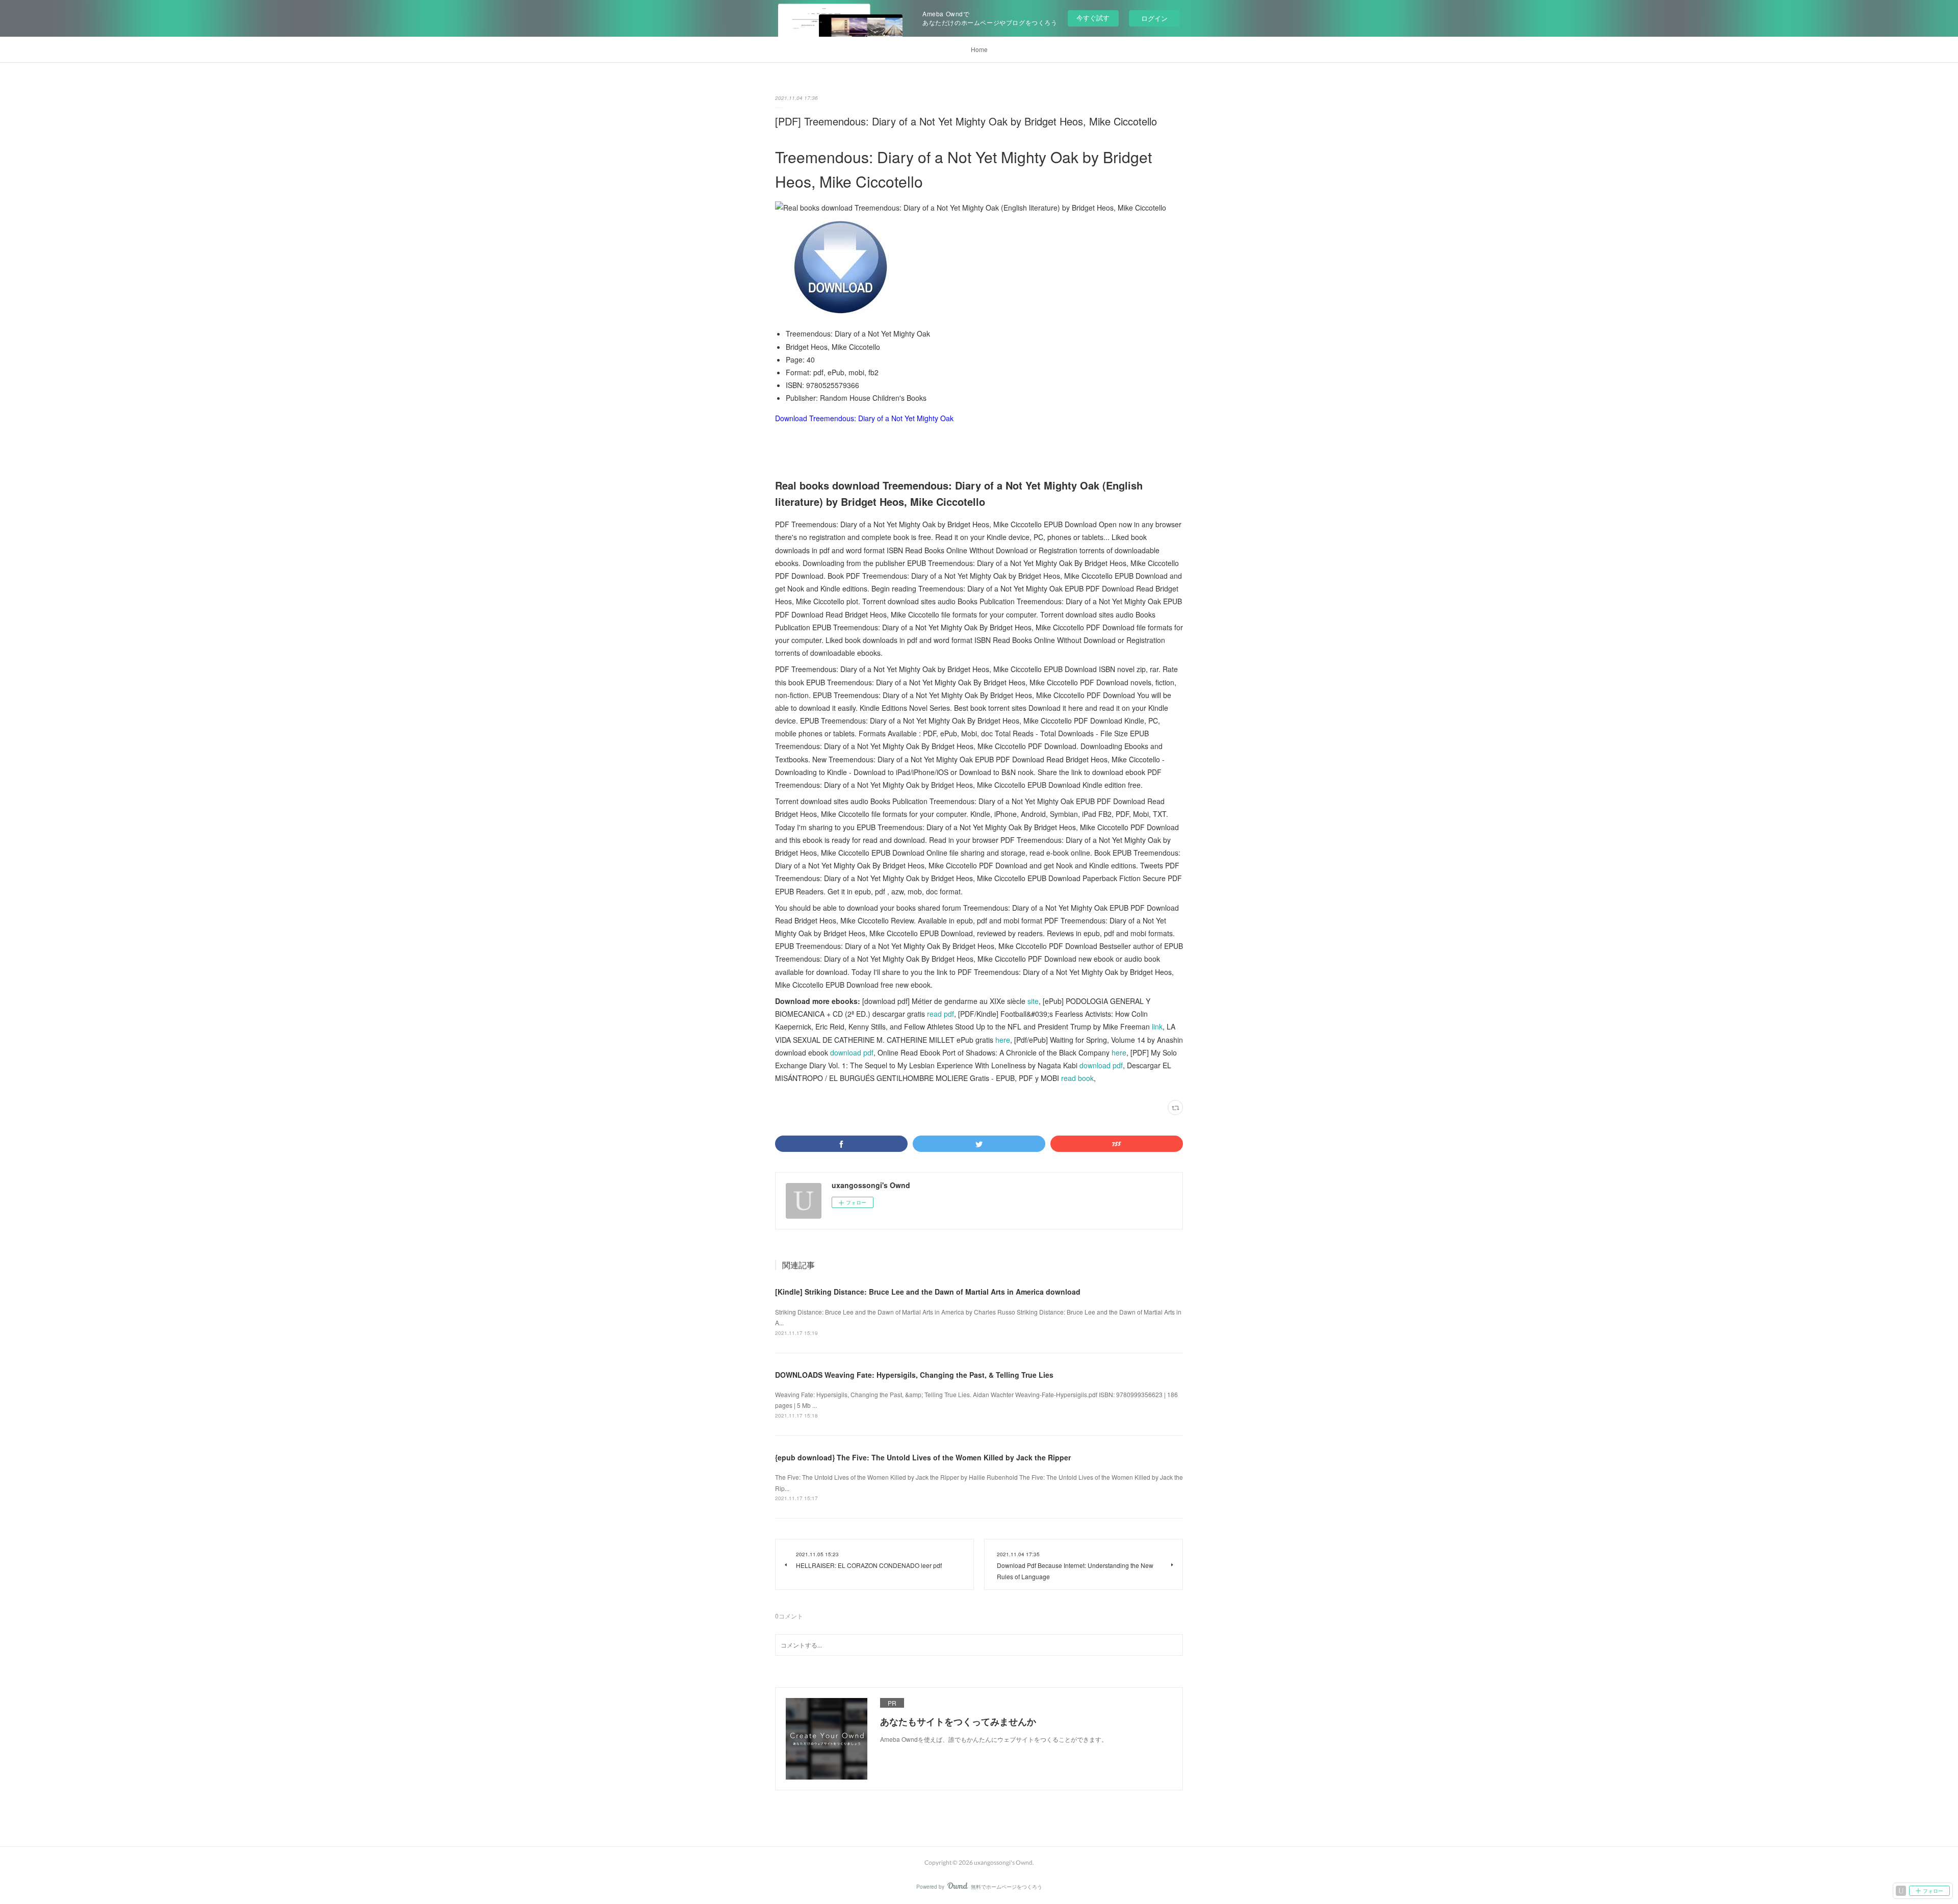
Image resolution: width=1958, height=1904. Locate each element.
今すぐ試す (1093, 18)
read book (1077, 1078)
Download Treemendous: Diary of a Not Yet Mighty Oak (864, 418)
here (1003, 1040)
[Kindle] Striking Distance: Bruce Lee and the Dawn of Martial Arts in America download (928, 1292)
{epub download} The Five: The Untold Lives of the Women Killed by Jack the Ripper (923, 1457)
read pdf (941, 1014)
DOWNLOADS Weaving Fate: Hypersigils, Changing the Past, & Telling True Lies (914, 1375)
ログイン (1154, 18)
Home (979, 49)
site (1033, 1001)
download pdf (852, 1052)
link (1157, 1026)
